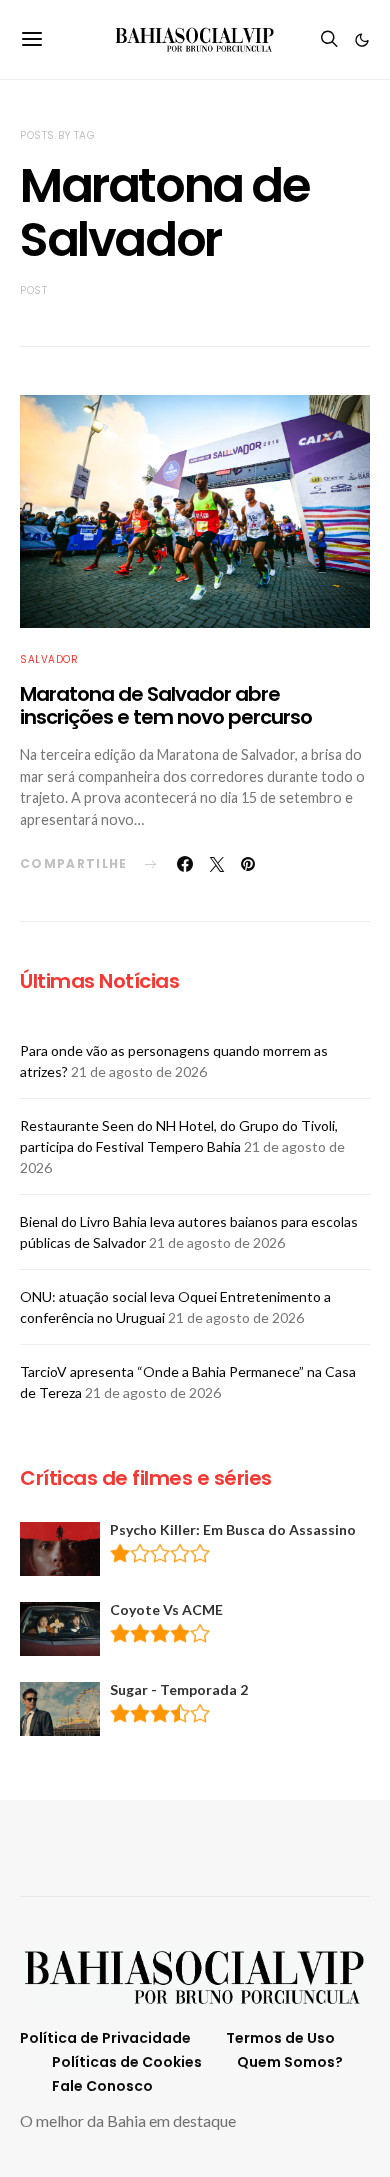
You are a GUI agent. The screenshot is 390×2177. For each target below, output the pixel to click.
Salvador (49, 659)
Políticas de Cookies (127, 2062)
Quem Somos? (290, 2062)
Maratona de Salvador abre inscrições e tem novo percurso (166, 705)
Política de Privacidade (105, 2038)
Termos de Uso (280, 2038)
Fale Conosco (102, 2086)
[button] (362, 40)
